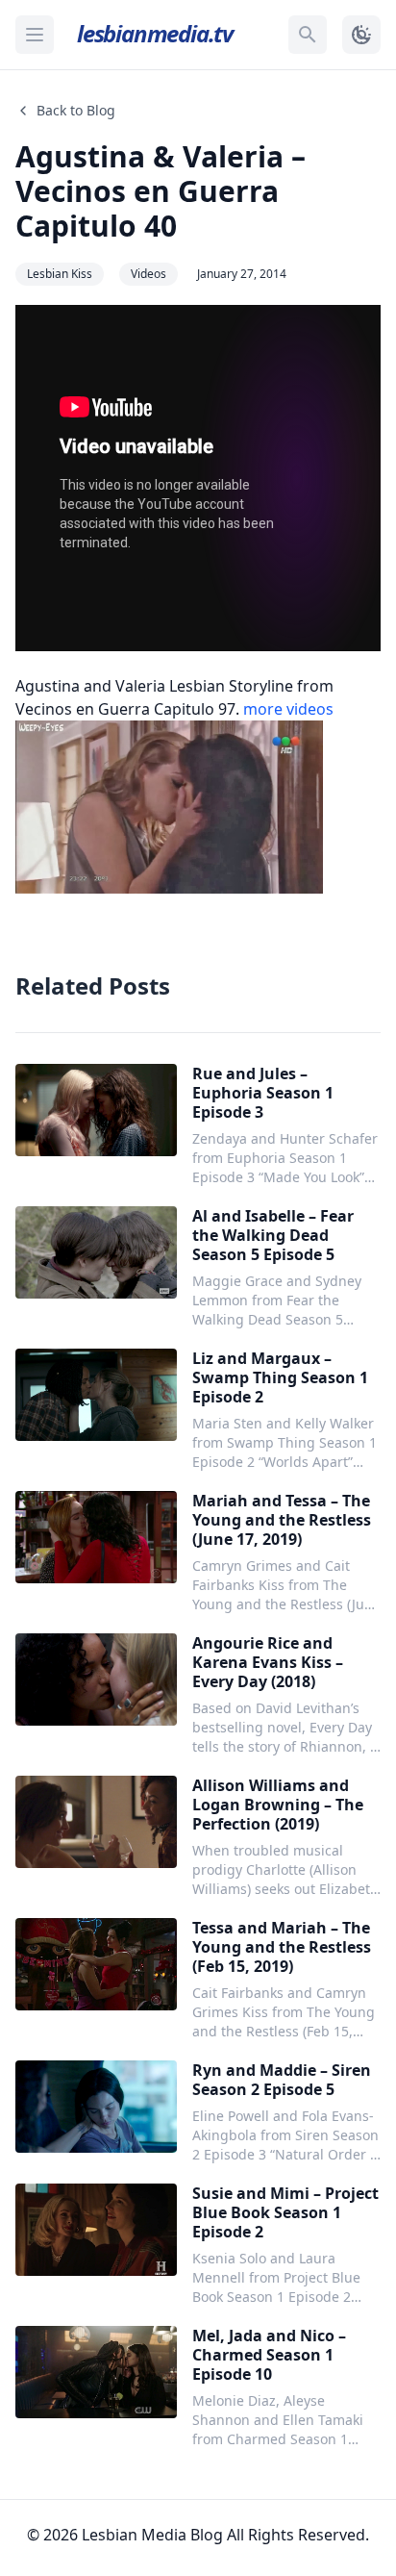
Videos (148, 274)
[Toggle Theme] (361, 35)
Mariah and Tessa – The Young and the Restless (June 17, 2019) (282, 1520)
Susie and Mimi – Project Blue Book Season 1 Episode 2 (285, 2212)
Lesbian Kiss (60, 274)
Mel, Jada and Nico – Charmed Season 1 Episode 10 (269, 2355)
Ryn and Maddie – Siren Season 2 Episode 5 (282, 2080)
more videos (288, 709)
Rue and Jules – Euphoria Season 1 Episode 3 (263, 1093)
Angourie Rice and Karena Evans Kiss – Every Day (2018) (268, 1662)
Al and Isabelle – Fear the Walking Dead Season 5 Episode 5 (273, 1235)
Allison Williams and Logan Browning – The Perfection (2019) (278, 1805)
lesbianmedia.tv (155, 33)
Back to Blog (76, 110)
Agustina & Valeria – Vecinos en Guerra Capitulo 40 (161, 191)
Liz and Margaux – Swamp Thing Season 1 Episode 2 (280, 1377)
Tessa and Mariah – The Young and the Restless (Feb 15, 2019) (282, 1947)
